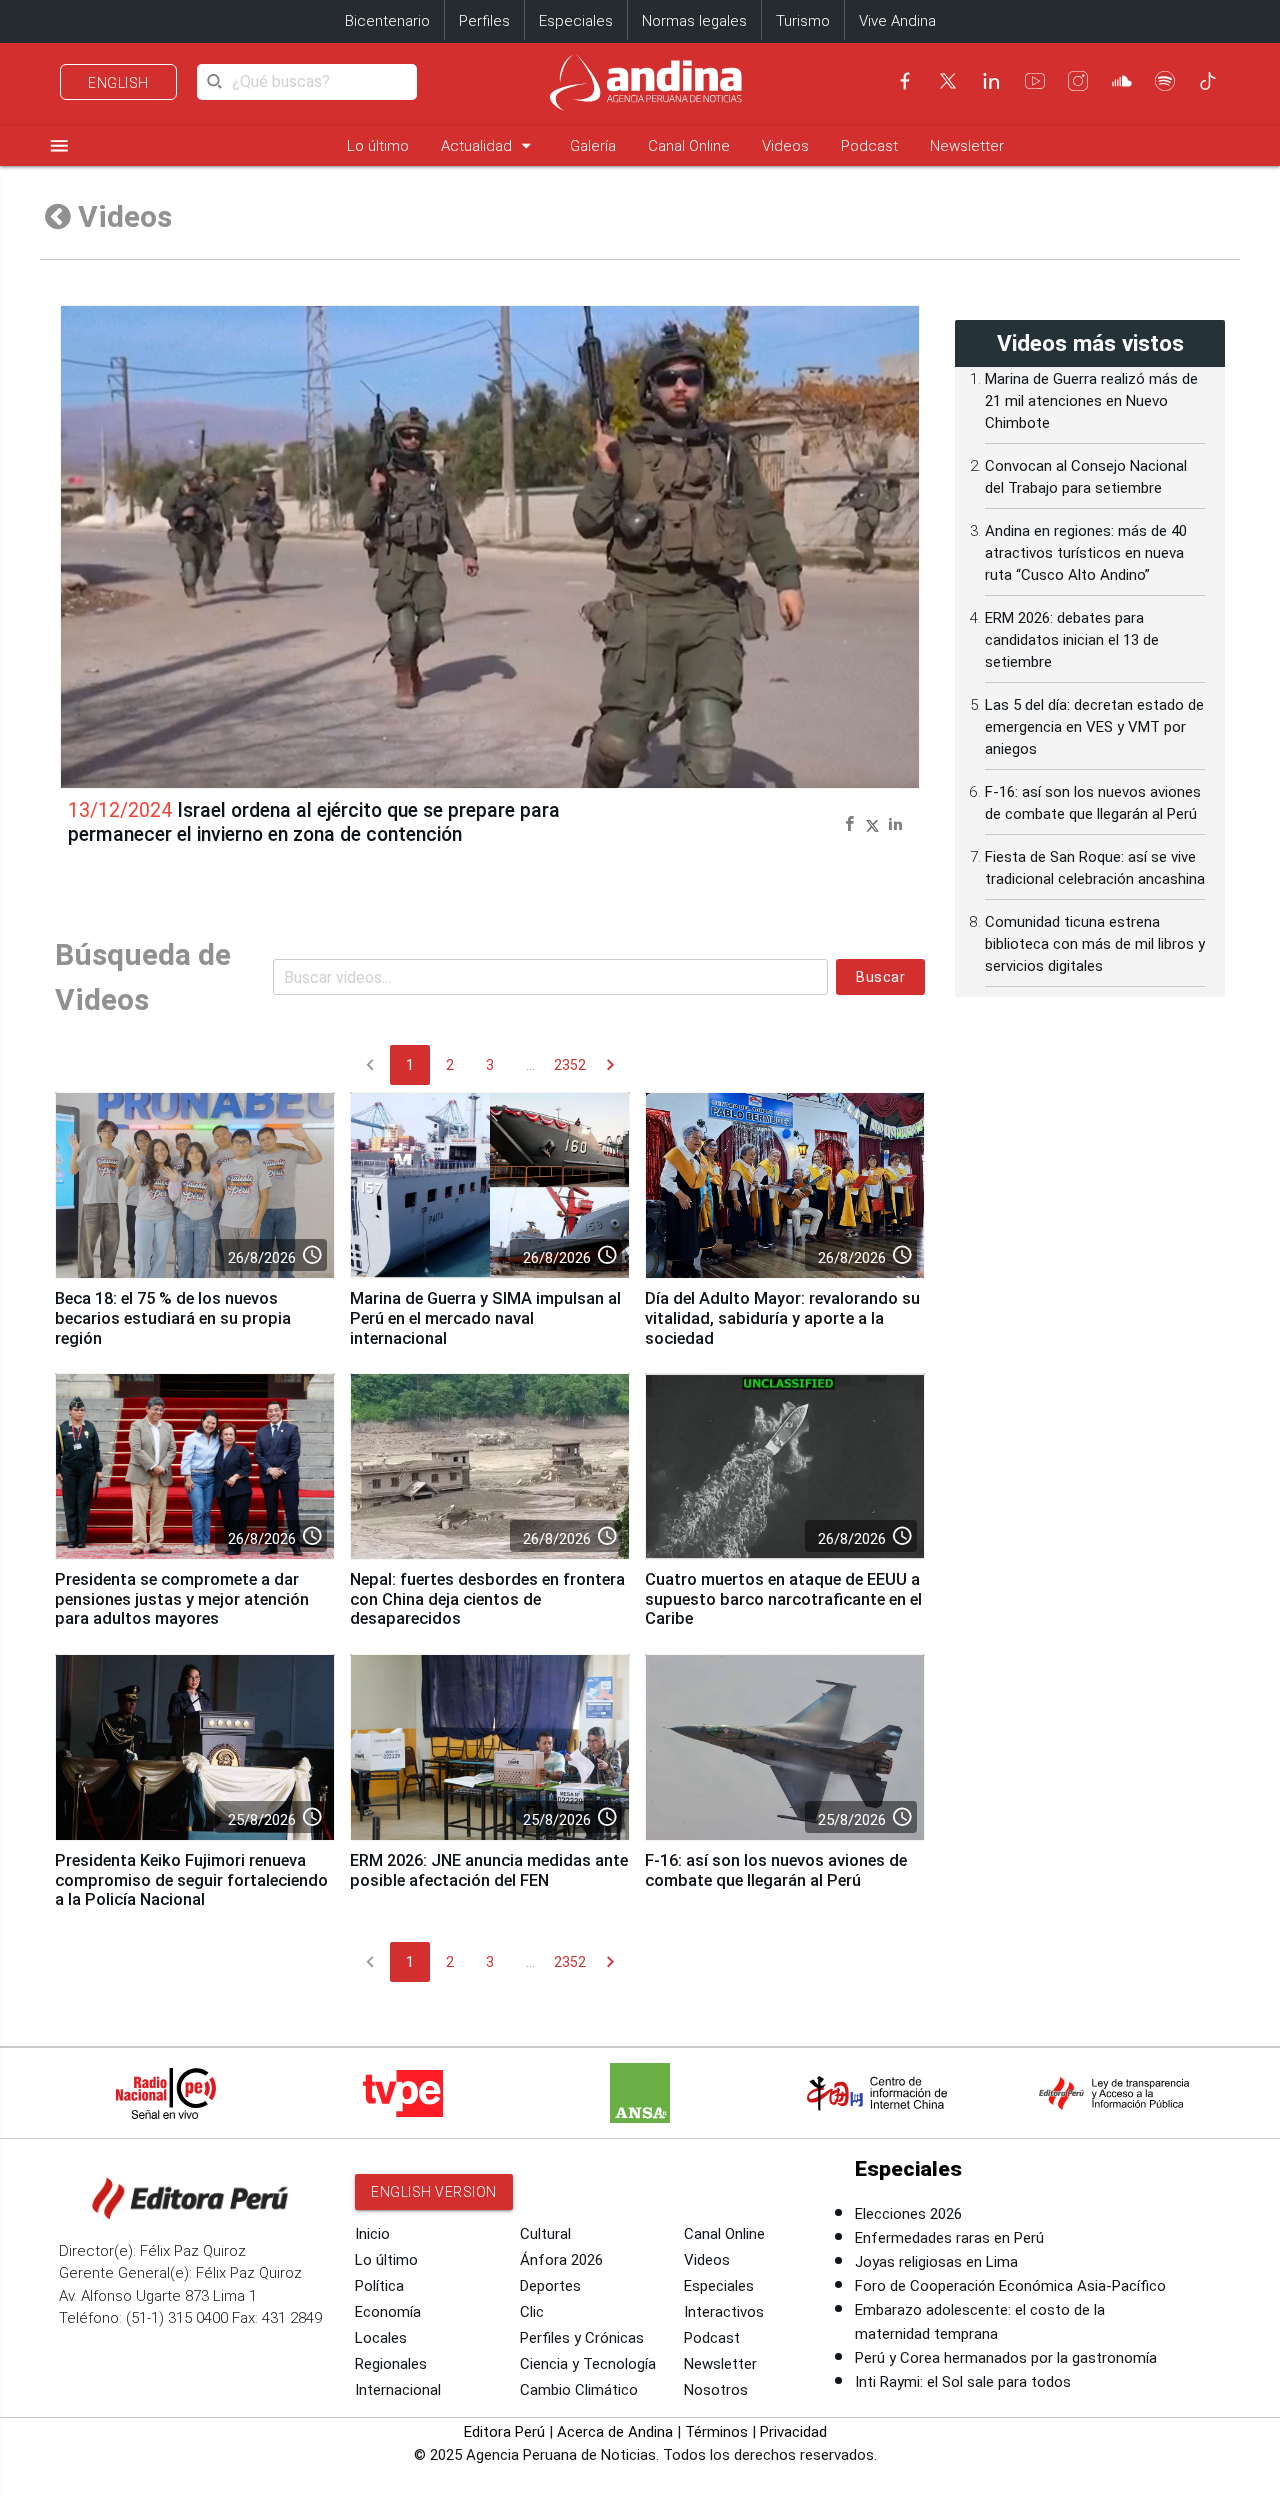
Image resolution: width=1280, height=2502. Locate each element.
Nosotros (716, 2390)
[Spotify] (1165, 81)
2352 (570, 1065)
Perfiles (484, 21)
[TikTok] (1208, 81)
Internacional (398, 2390)
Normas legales (694, 21)
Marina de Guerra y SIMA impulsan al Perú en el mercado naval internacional (485, 1318)
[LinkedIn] (991, 81)
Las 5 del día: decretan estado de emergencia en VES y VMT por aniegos (1094, 727)
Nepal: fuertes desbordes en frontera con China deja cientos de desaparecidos (487, 1599)
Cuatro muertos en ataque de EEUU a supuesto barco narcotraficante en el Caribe (783, 1599)
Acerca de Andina (615, 2432)
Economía (388, 2312)
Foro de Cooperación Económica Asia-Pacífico (1010, 2286)
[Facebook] (905, 81)
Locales (381, 2338)
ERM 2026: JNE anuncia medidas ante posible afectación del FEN (489, 1870)
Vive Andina (897, 21)
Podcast (869, 146)
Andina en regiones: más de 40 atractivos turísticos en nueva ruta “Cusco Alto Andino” (1086, 553)
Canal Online (689, 146)
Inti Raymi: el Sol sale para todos (963, 2382)
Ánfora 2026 (561, 2260)
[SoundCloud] (1122, 81)
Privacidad (793, 2432)
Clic (532, 2312)
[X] (948, 81)
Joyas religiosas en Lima (936, 2262)
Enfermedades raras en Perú (949, 2238)
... (530, 1065)
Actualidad (489, 145)
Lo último (378, 146)
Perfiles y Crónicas (582, 2338)
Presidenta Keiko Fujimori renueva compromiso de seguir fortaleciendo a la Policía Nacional (191, 1880)
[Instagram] (1078, 81)
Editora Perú (504, 2432)
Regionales (391, 2364)
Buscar (880, 977)
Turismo (803, 21)
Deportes (550, 2286)
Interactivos (724, 2312)
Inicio (372, 2234)
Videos (785, 146)
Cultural (545, 2234)
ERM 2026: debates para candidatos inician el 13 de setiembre (1072, 640)
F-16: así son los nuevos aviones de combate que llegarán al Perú (776, 1870)
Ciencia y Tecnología (588, 2364)
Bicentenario (387, 21)
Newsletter (967, 146)
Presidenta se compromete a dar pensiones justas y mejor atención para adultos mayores (182, 1599)
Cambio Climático (579, 2390)
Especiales (576, 21)
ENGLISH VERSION (434, 2192)
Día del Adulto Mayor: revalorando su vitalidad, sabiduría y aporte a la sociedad (782, 1318)
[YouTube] (1035, 81)
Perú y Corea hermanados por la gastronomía (1006, 2358)
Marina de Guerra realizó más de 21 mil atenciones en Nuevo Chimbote (1091, 401)
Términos (716, 2432)
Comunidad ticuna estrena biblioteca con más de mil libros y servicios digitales (1095, 944)
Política (379, 2286)
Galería (593, 146)
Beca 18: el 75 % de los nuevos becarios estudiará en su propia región (173, 1318)
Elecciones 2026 (908, 2214)
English (118, 83)
